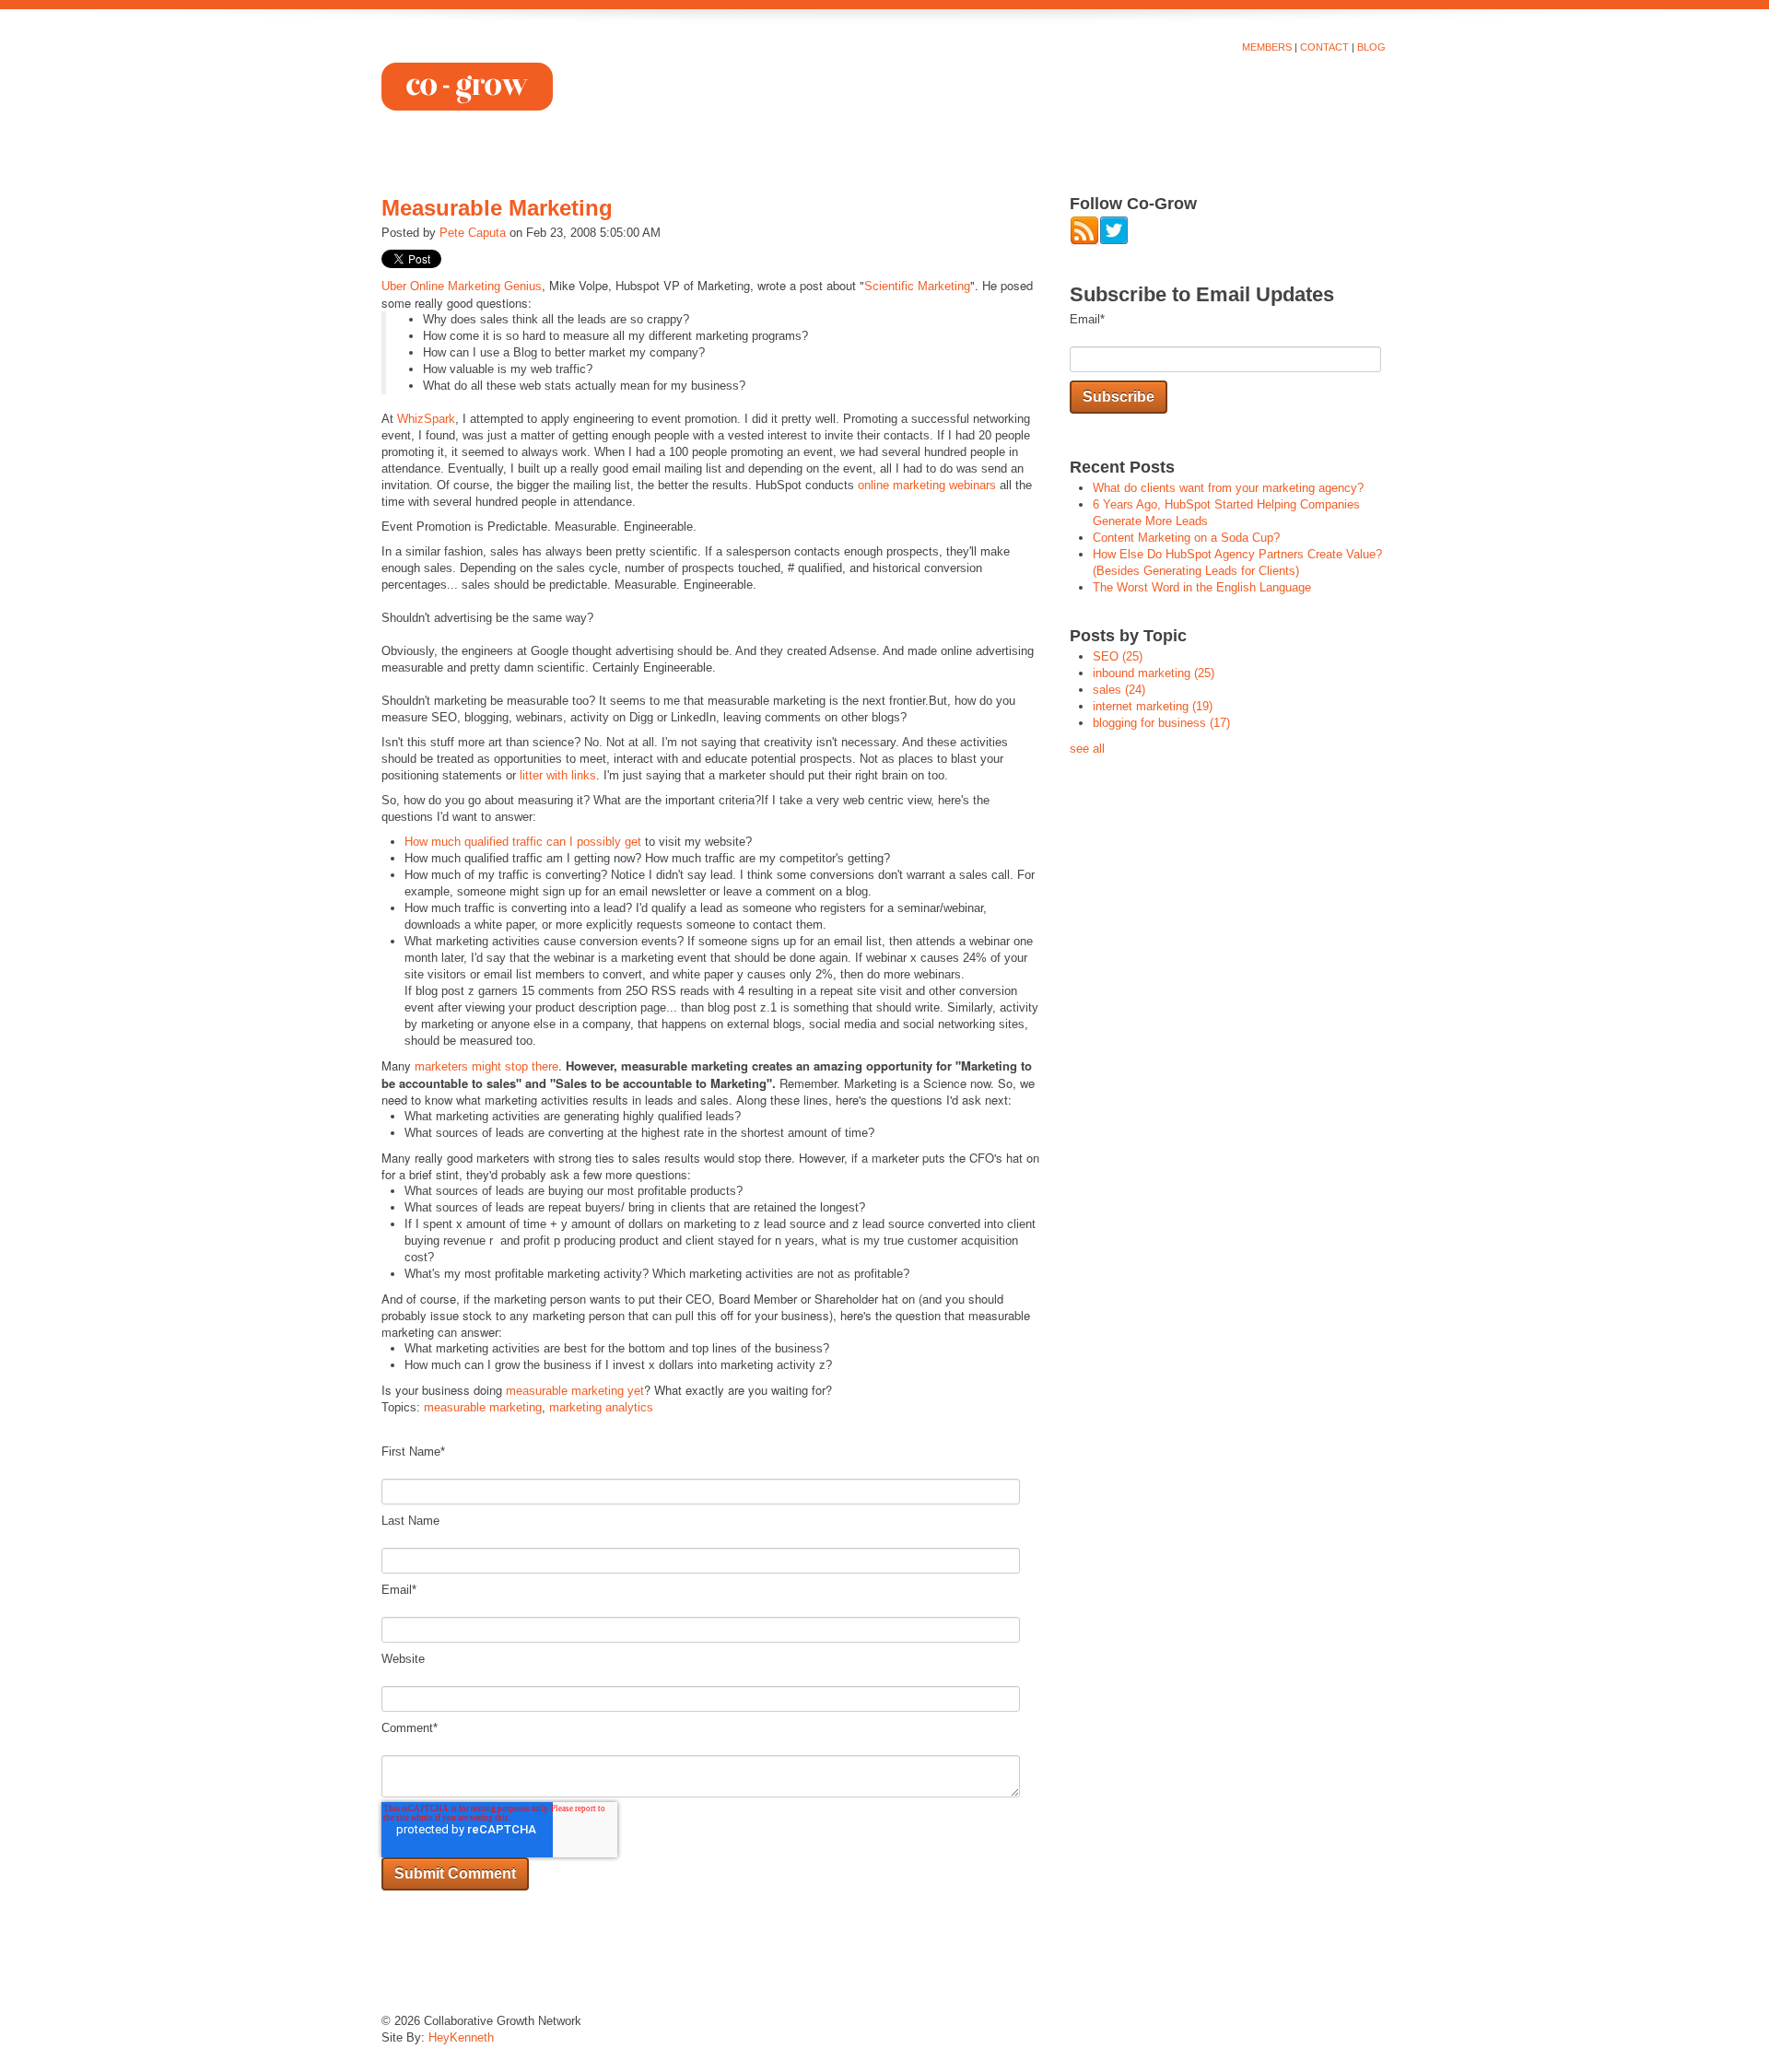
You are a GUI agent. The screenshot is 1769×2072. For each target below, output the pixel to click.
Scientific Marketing (917, 286)
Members (1267, 47)
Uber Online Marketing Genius (462, 286)
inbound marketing (1154, 673)
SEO (1118, 656)
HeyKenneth (461, 2037)
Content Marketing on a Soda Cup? (1186, 538)
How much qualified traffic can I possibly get (523, 842)
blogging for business (1161, 723)
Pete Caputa (473, 233)
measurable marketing (483, 1407)
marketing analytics (601, 1407)
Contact (1324, 47)
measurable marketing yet (575, 1391)
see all (1087, 749)
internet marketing (1153, 706)
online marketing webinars (927, 485)
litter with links (558, 775)
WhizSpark (426, 419)
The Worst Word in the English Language (1202, 587)
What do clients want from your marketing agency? (1228, 488)
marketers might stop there (486, 1066)
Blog (1371, 47)
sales (1119, 690)
